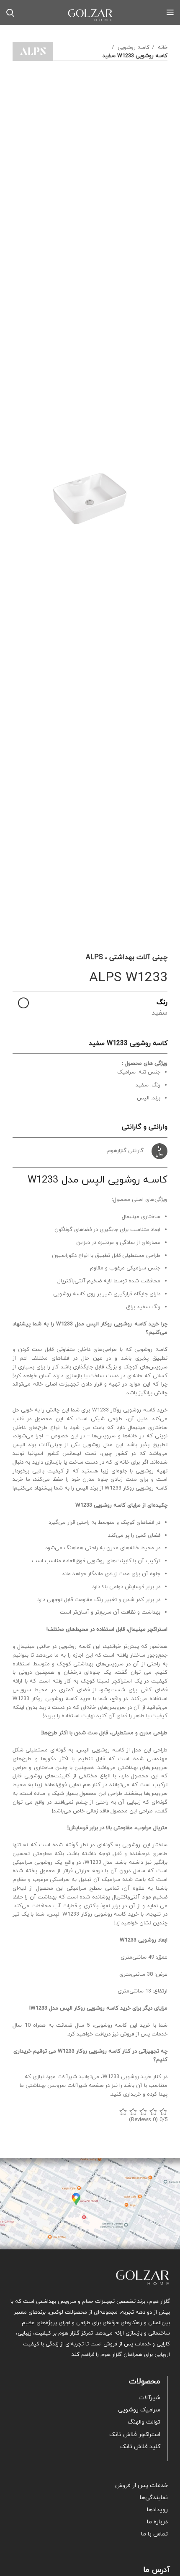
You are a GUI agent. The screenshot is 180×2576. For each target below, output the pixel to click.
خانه (162, 48)
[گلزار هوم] (90, 2278)
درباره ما (157, 2522)
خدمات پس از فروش (141, 2486)
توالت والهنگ (144, 2422)
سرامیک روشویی (139, 2410)
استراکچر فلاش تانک (135, 2435)
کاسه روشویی (133, 48)
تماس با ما (154, 2534)
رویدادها (157, 2510)
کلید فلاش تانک (140, 2447)
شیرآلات (149, 2398)
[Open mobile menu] (170, 13)
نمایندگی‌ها (154, 2498)
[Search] (10, 13)
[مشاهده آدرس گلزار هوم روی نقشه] (90, 2204)
